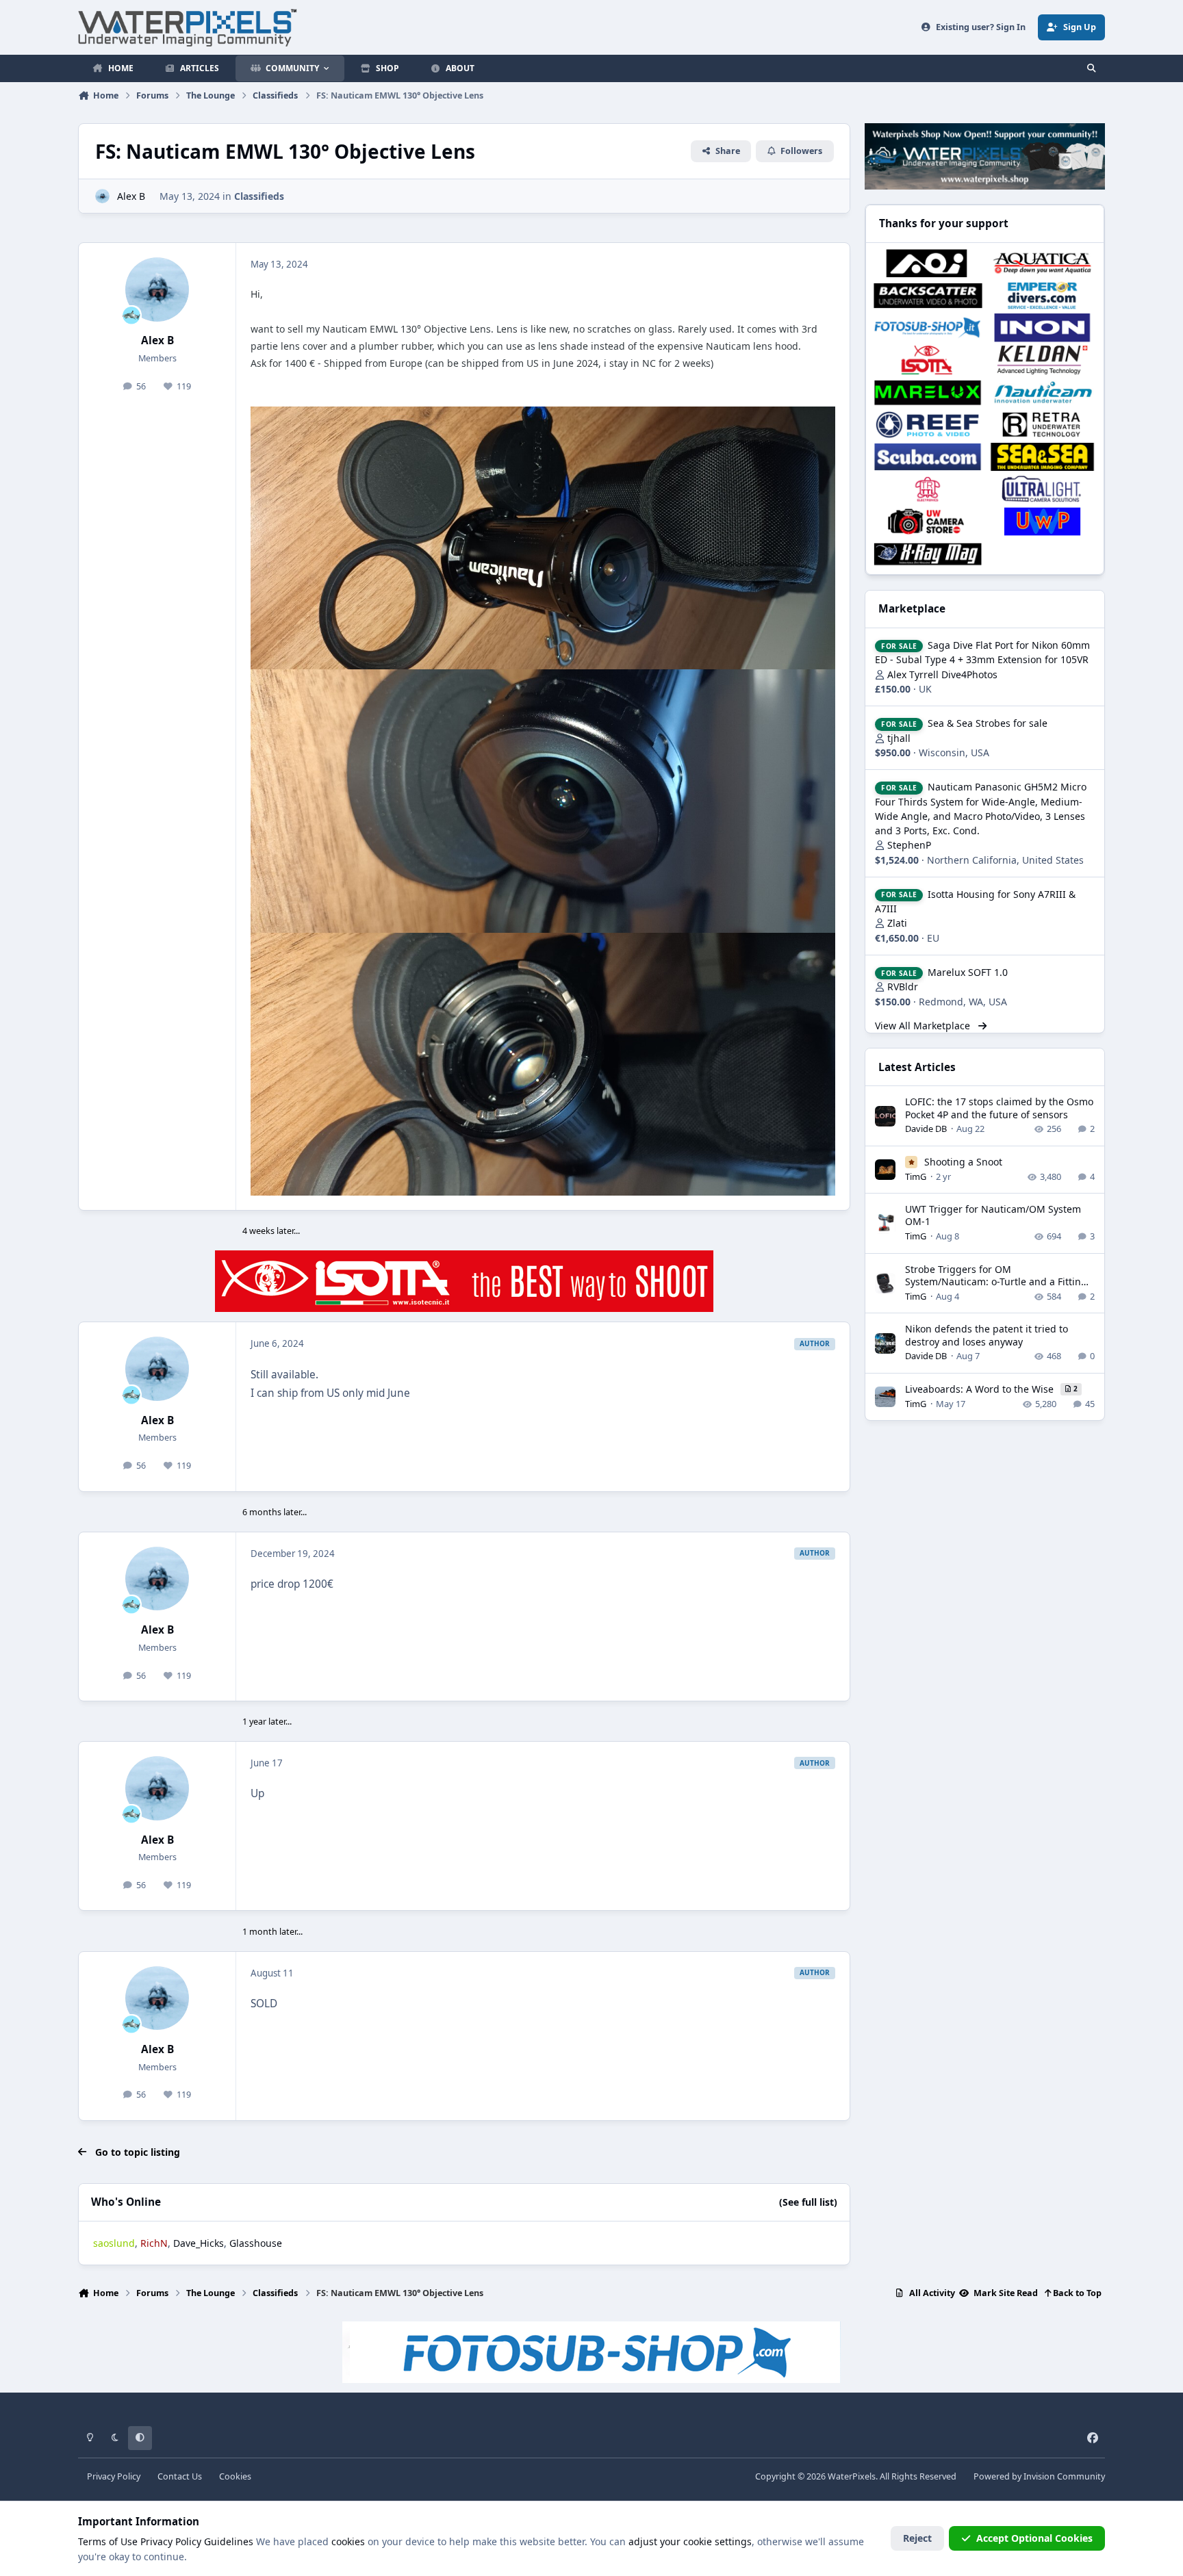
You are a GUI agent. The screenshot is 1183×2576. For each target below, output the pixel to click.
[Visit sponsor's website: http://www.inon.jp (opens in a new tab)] (1042, 327)
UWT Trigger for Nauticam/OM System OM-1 (993, 1215)
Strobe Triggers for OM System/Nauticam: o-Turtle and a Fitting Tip (996, 1281)
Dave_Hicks (199, 2243)
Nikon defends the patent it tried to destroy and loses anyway (987, 1335)
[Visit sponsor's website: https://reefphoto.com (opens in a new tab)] (927, 425)
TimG (916, 1176)
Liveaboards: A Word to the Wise (981, 1389)
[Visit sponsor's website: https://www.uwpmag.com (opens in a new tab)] (1042, 521)
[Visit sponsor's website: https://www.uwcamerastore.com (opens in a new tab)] (927, 521)
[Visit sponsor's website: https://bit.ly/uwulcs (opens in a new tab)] (1042, 489)
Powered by (1039, 2476)
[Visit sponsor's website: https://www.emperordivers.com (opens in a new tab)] (1042, 295)
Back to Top (1076, 2293)
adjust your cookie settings (690, 2541)
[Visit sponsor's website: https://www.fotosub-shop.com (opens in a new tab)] (927, 327)
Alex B (131, 196)
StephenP (909, 845)
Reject (917, 2538)
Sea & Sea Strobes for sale (988, 723)
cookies (348, 2541)
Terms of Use (108, 2541)
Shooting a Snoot (963, 1162)
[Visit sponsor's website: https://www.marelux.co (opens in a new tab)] (927, 392)
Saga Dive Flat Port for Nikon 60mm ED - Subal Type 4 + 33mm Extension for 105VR (982, 652)
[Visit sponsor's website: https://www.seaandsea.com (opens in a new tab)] (1042, 457)
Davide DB (926, 1129)
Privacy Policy (114, 2476)
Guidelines (229, 2541)
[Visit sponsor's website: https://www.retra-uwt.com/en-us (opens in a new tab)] (1042, 425)
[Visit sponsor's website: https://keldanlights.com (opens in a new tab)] (1042, 360)
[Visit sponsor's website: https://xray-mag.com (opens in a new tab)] (927, 554)
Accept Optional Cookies (1034, 2538)
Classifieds (259, 196)
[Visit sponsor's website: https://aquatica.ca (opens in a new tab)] (1042, 263)
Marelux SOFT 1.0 (968, 972)
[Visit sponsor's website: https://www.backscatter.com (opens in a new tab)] (927, 295)
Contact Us (180, 2476)
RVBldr (903, 987)
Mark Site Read (1005, 2293)
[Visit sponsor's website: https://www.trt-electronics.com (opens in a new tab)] (927, 489)
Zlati (897, 923)
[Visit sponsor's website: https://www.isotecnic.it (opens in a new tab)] (927, 360)
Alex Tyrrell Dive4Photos (942, 674)
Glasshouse (256, 2243)
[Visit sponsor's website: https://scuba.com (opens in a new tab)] (927, 457)
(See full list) (808, 2202)
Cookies (235, 2476)
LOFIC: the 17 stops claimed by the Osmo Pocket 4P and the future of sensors (999, 1108)
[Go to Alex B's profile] (102, 196)
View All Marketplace (924, 1026)
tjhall (899, 738)
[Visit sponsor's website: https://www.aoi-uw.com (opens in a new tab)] (927, 263)
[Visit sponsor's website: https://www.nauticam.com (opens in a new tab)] (1042, 392)
